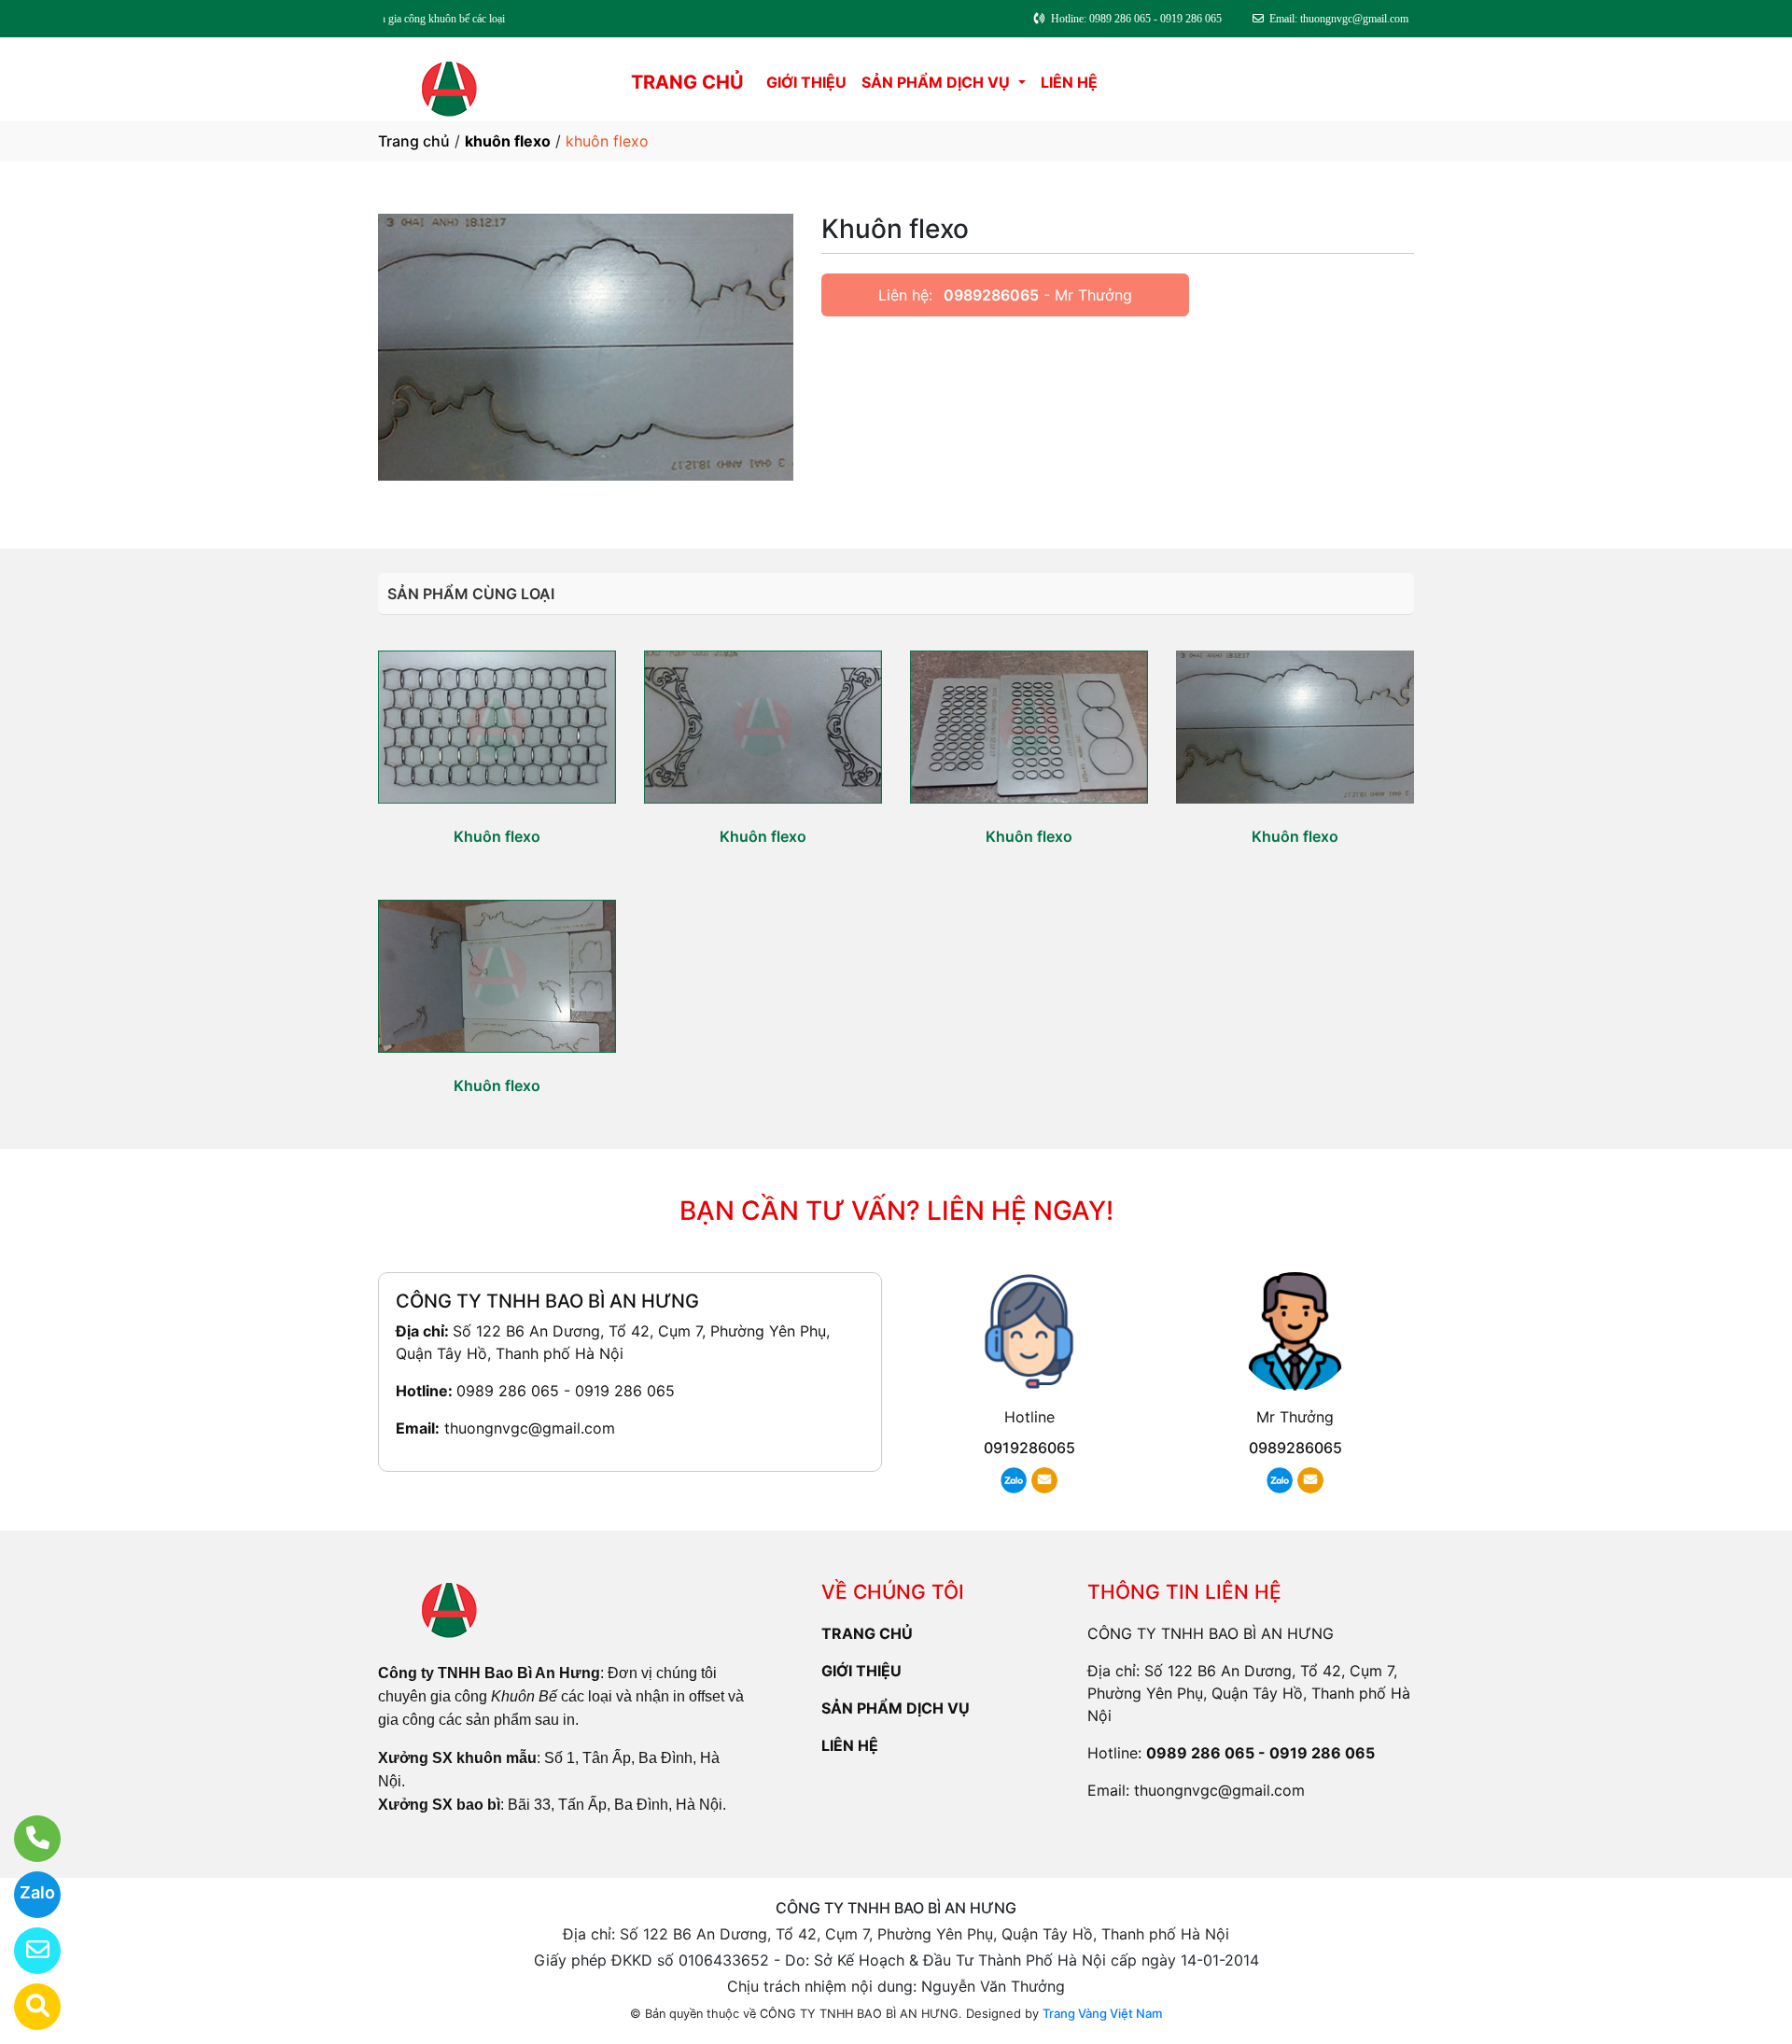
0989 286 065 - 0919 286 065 (566, 1391)
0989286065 (991, 295)
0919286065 (1029, 1448)
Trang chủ (414, 141)
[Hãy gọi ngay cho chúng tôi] (26, 1839)
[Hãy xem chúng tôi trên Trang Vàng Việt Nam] (26, 2007)
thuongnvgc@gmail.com (530, 1428)
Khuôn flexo (497, 836)
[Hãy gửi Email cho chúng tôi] (26, 1951)
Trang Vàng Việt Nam (1102, 2013)
